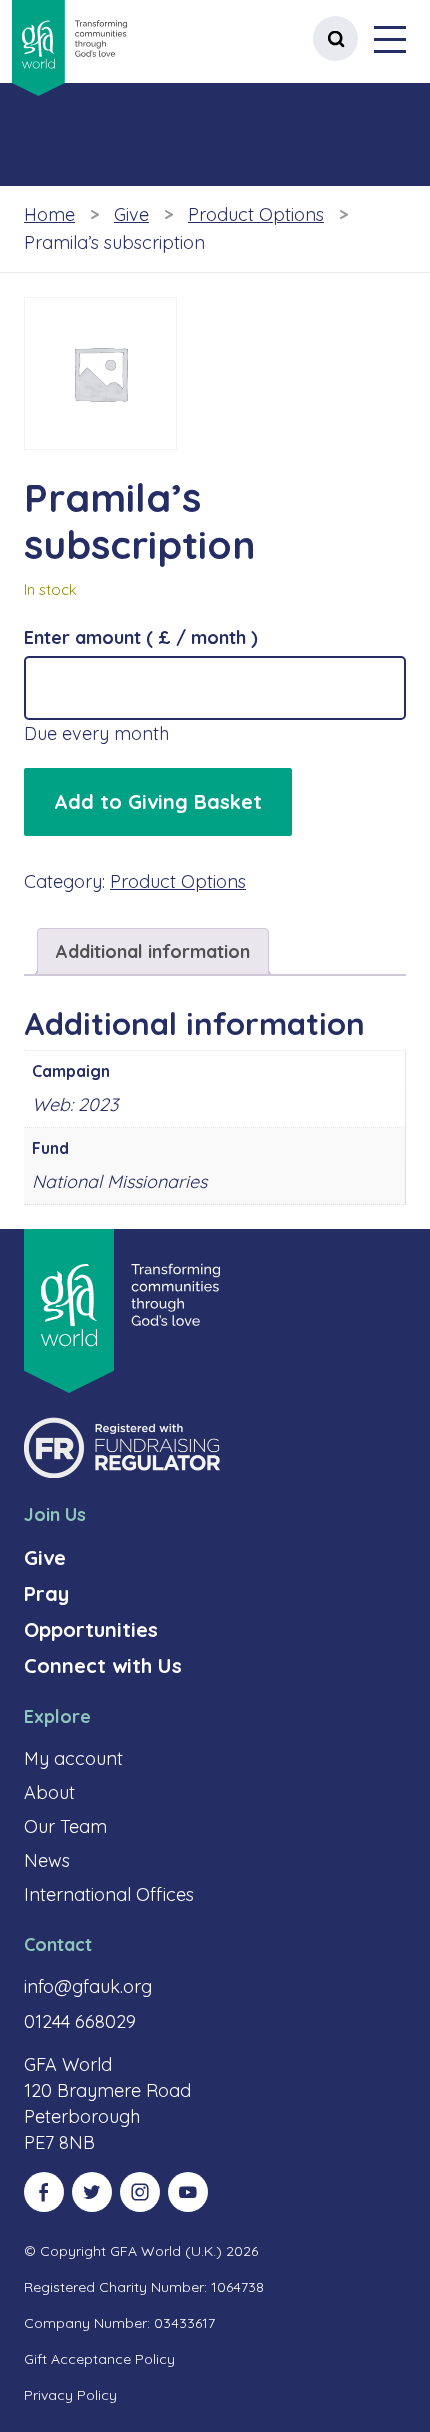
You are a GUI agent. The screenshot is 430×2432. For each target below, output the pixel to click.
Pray (46, 1593)
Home (49, 214)
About (49, 1792)
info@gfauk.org (88, 1986)
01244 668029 (80, 2021)
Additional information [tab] (153, 951)
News (47, 1860)
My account (73, 1758)
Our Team (65, 1826)
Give (131, 214)
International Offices (109, 1894)
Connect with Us (103, 1665)
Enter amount (141, 637)
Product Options (256, 214)
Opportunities (91, 1629)
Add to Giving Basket (158, 801)
